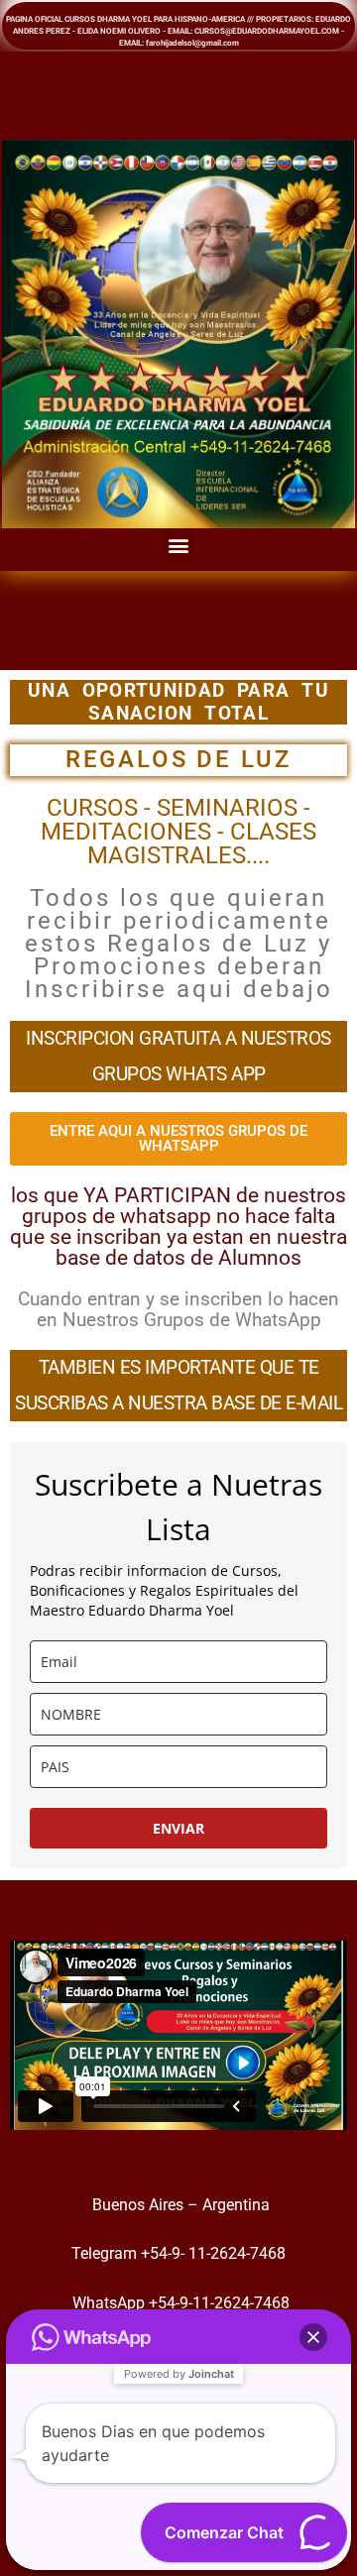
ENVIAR (178, 1828)
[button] (179, 545)
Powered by (179, 2374)
